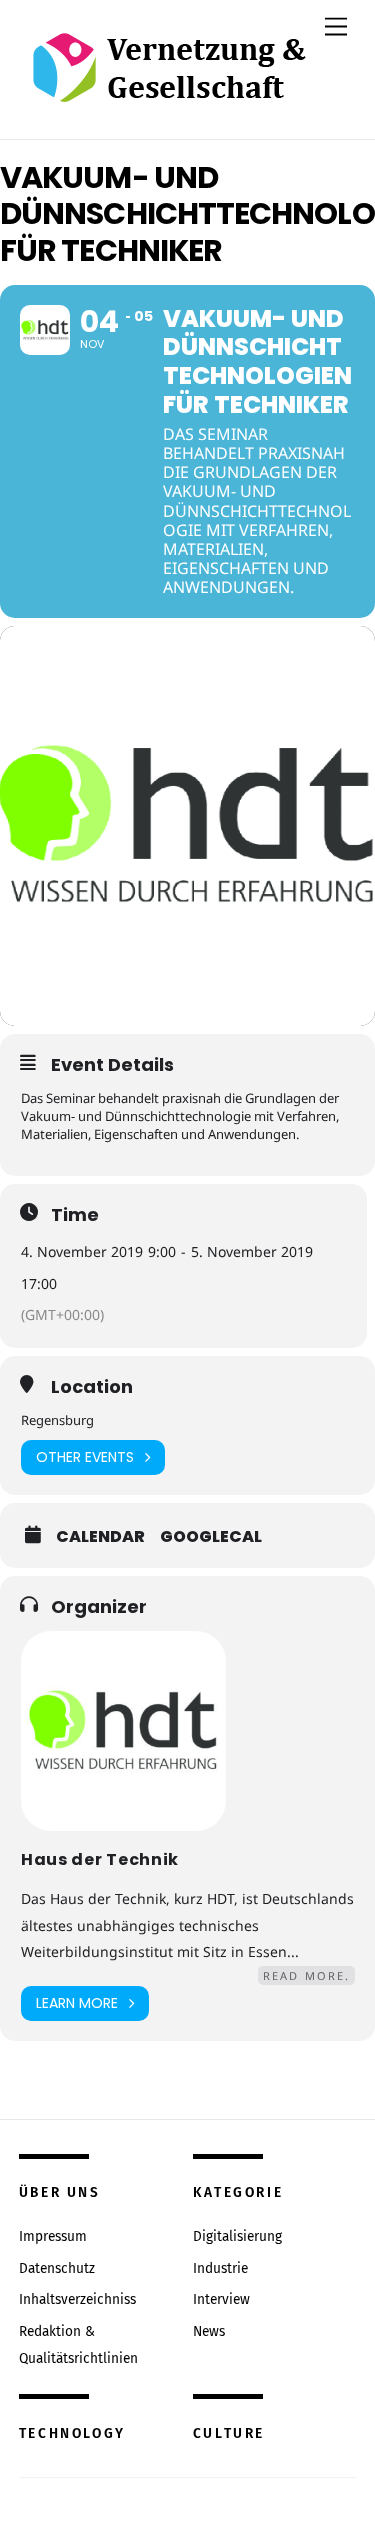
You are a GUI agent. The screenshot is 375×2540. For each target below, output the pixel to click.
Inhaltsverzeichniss (77, 2299)
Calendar (100, 1537)
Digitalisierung (237, 2236)
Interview (221, 2299)
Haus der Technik (100, 1859)
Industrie (220, 2268)
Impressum (53, 2236)
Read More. (306, 1975)
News (209, 2331)
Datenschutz (57, 2268)
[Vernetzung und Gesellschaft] (168, 81)
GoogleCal (211, 1537)
